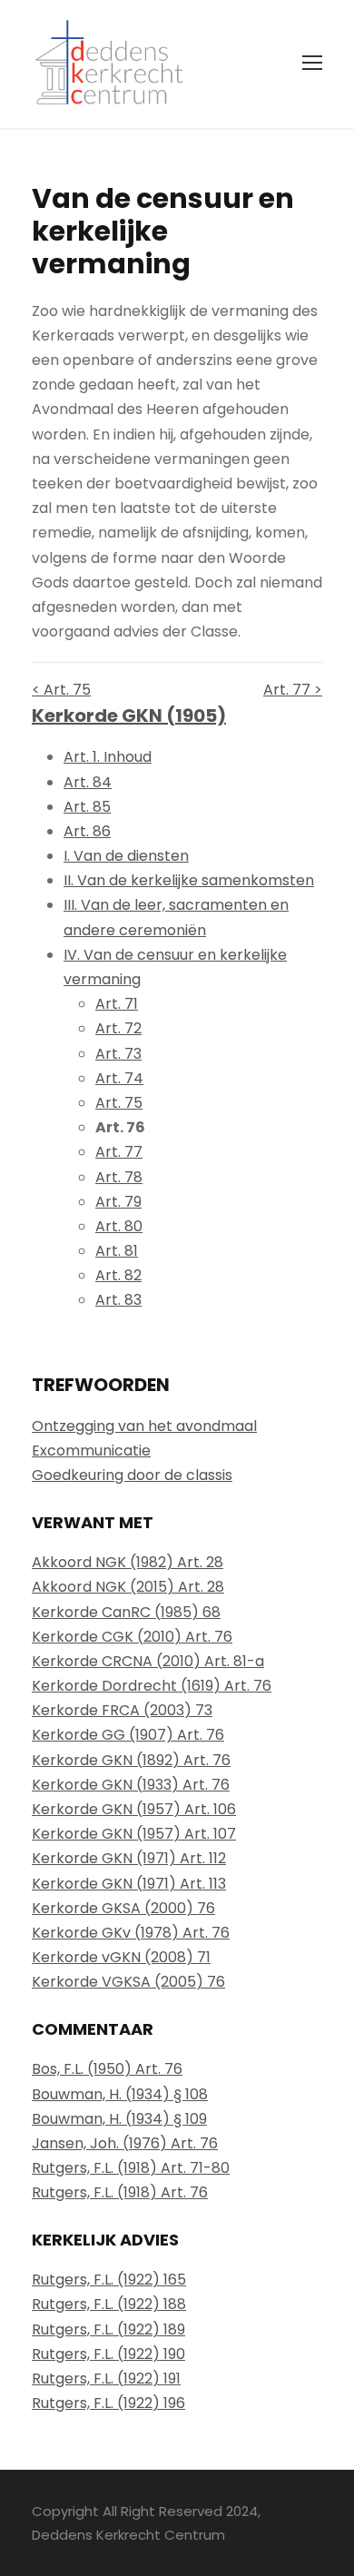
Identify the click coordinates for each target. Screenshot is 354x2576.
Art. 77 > (293, 690)
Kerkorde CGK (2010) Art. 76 (132, 1637)
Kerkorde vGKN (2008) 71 (121, 1957)
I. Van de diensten (126, 856)
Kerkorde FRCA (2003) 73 (122, 1710)
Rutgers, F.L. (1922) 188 (109, 2304)
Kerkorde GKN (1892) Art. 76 (131, 1760)
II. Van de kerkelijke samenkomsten (189, 880)
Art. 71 (117, 1004)
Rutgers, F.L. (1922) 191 (106, 2379)
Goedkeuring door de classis (132, 1475)
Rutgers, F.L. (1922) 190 (108, 2354)
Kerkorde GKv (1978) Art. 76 (131, 1933)
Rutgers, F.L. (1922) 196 (108, 2403)
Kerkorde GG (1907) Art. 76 (128, 1735)
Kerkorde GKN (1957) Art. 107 (134, 1834)
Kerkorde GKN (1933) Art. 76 (131, 1785)
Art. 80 (119, 1226)
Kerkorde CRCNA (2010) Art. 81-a (148, 1661)
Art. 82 (118, 1275)
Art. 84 (88, 782)
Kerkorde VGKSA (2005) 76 (128, 1982)
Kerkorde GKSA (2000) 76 (123, 1908)
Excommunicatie (91, 1451)
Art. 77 (119, 1152)
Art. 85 (87, 807)
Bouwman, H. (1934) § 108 (120, 2094)
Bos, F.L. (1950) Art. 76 (107, 2069)
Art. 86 (87, 831)
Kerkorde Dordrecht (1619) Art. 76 (152, 1686)
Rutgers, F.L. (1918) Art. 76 (120, 2192)
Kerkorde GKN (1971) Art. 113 (129, 1884)
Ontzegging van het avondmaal (144, 1426)
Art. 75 (119, 1103)
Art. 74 (119, 1078)
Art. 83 (118, 1300)
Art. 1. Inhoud (108, 757)
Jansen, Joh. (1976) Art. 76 (125, 2143)
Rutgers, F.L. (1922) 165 (109, 2280)
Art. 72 (118, 1028)
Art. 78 (119, 1177)
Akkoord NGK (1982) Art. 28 (128, 1562)
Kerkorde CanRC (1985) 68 (126, 1612)
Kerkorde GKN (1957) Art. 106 (134, 1809)
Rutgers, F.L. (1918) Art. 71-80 (131, 2168)
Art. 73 (118, 1054)
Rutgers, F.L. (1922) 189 (108, 2329)
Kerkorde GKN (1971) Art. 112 (129, 1858)
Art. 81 (117, 1251)
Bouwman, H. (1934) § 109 (119, 2119)
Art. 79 (118, 1202)
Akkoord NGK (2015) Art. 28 (128, 1587)
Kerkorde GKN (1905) (129, 716)
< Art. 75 (61, 690)
